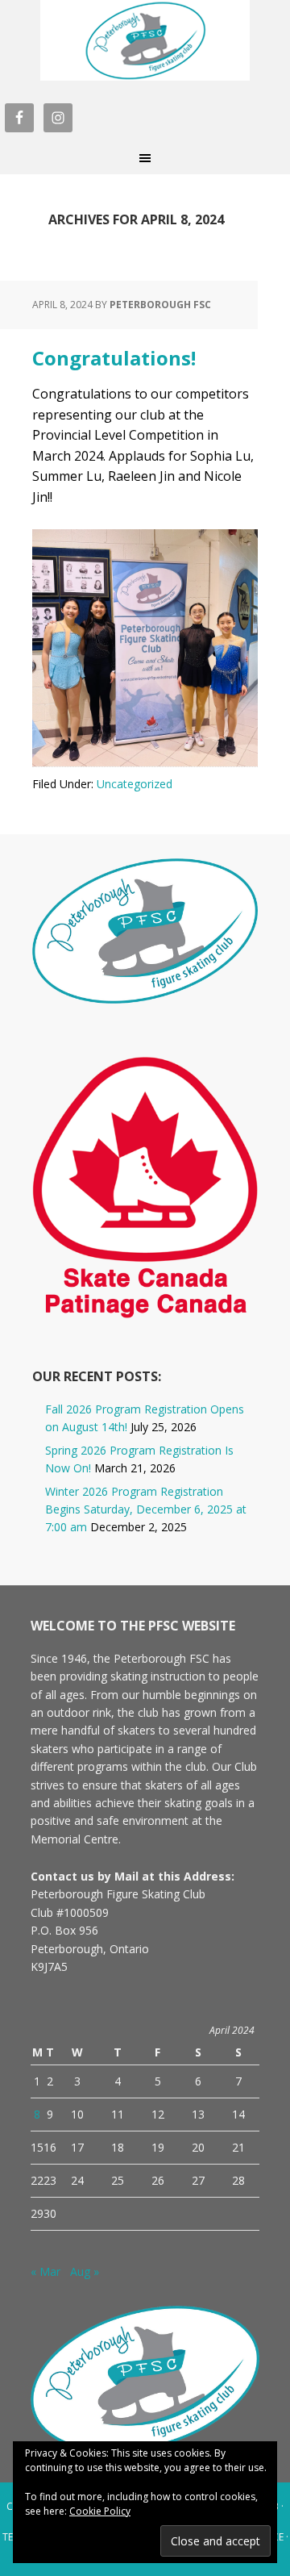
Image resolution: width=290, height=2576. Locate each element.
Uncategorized (135, 784)
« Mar (46, 2271)
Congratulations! (114, 358)
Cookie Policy (100, 2511)
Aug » (85, 2271)
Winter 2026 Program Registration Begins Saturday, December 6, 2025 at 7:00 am (146, 1509)
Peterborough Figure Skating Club (145, 40)
